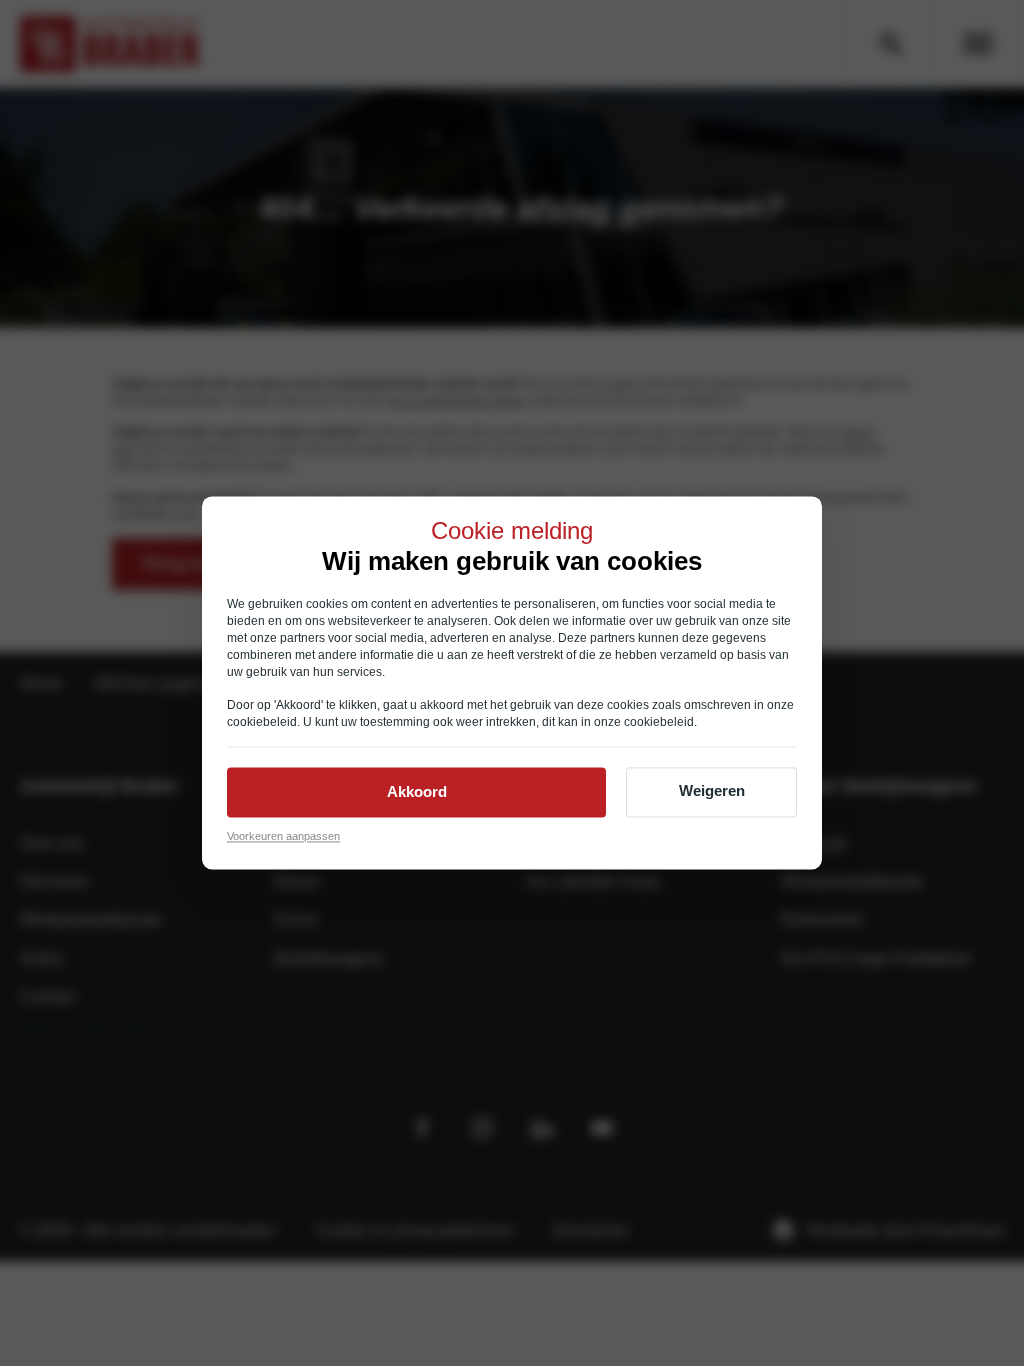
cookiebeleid (262, 722)
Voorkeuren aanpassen (283, 836)
